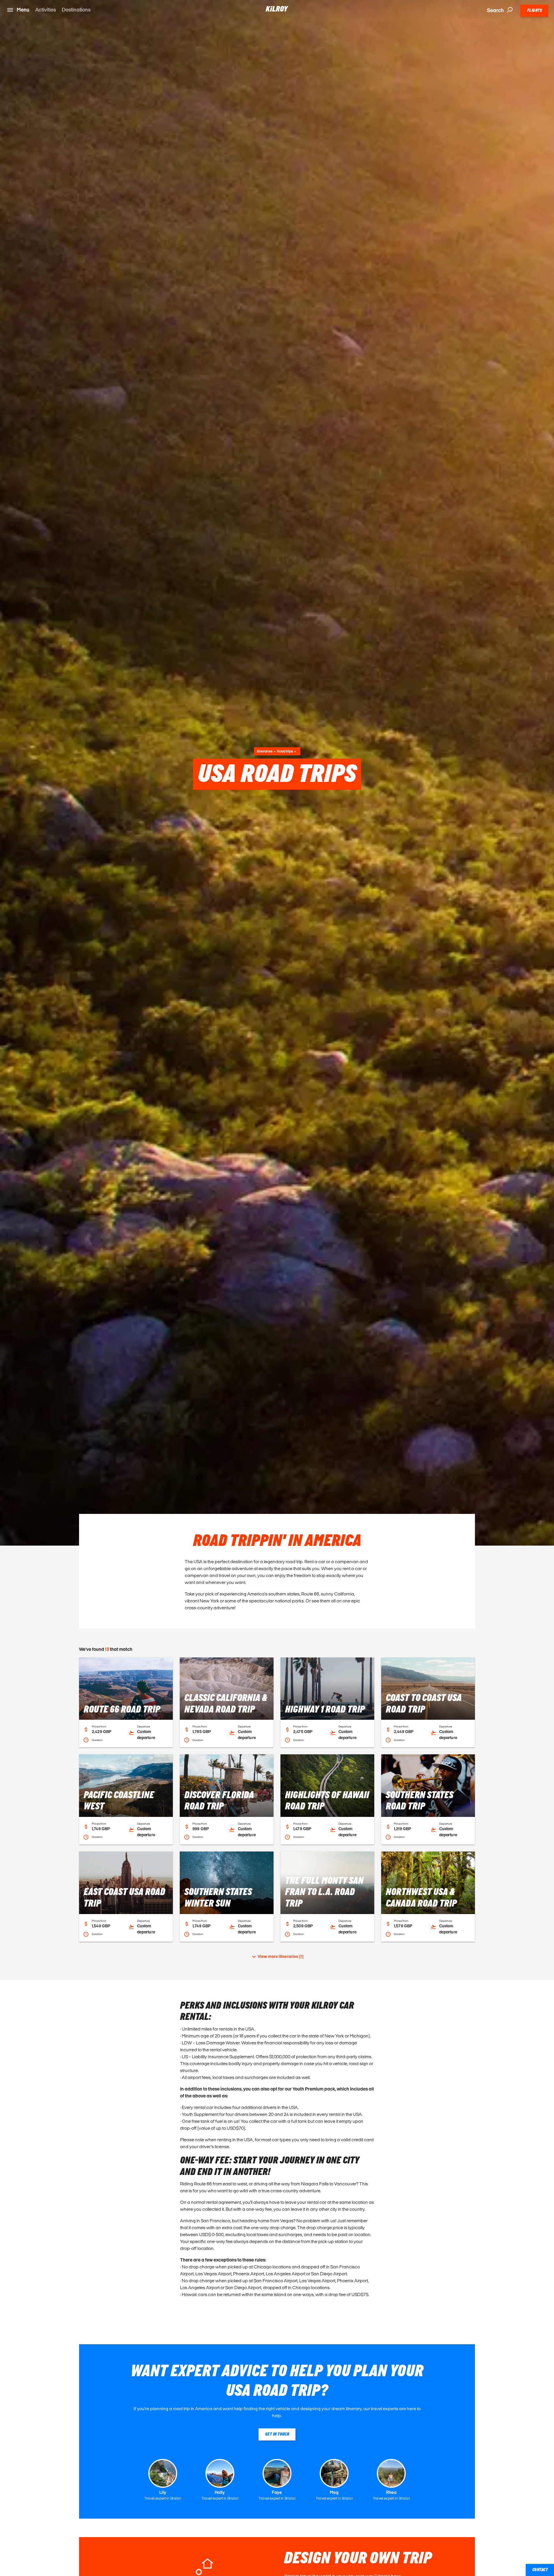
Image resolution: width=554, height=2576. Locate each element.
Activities (46, 10)
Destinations (76, 10)
